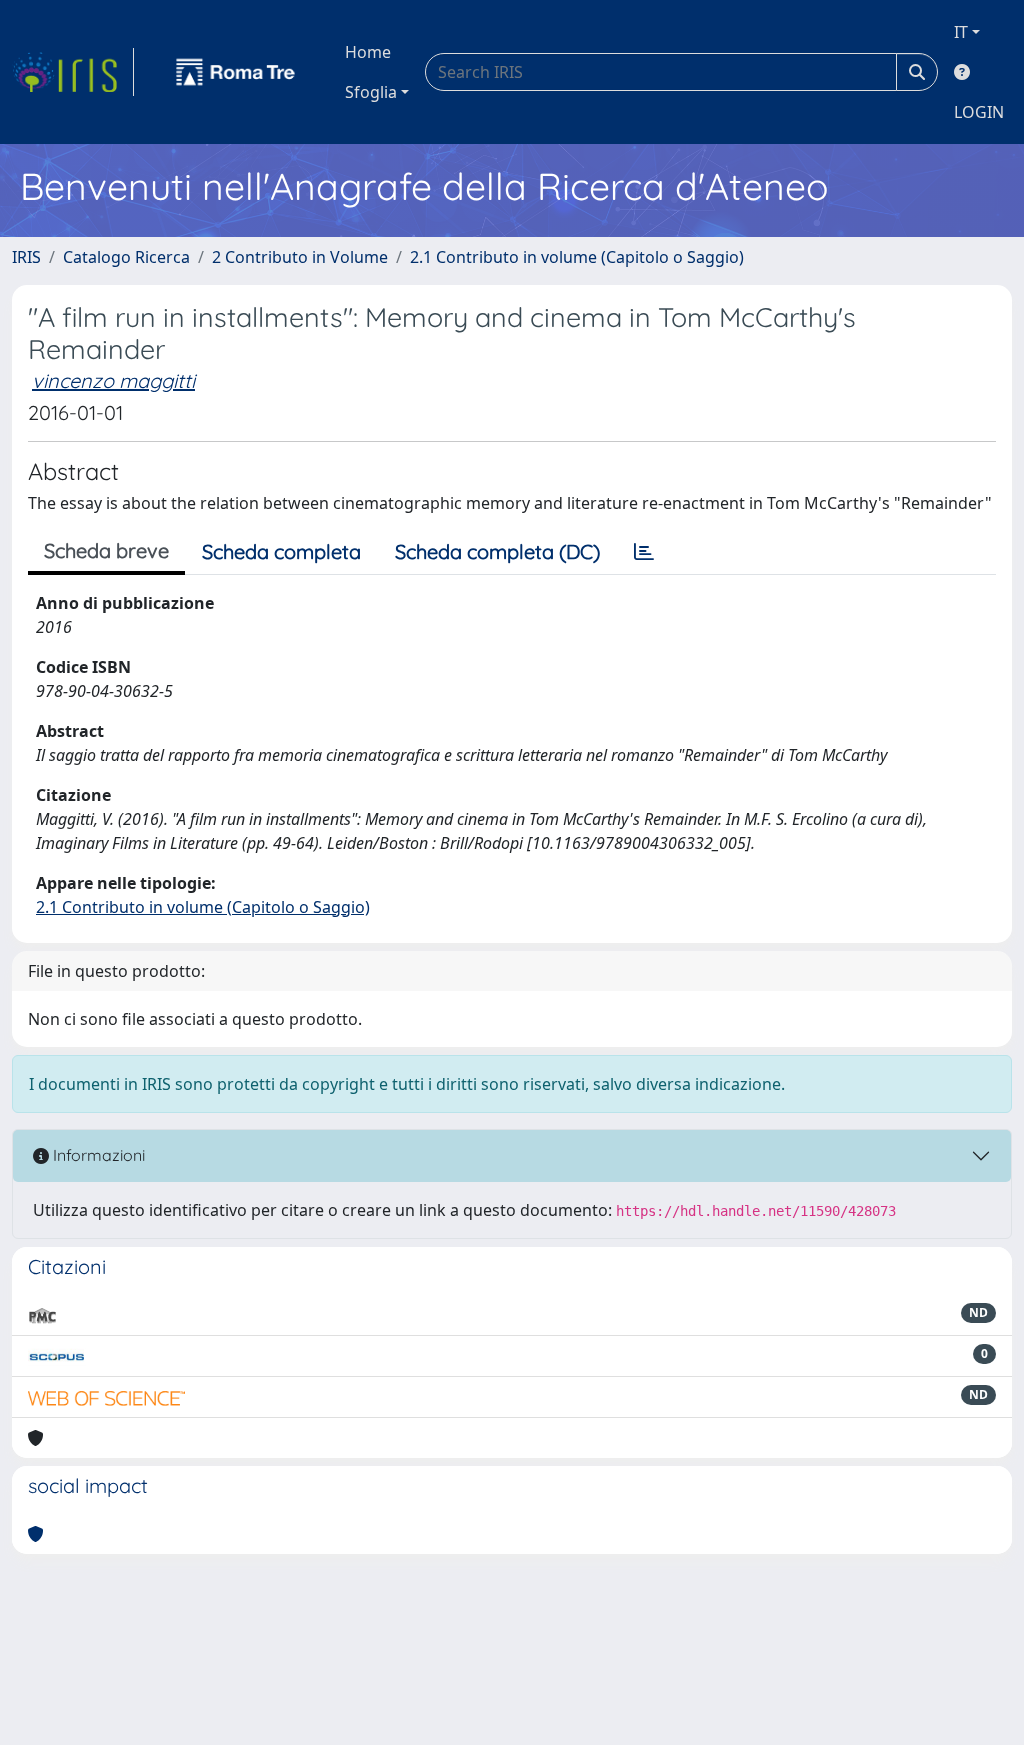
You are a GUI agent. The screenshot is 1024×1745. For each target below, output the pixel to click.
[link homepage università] (236, 72)
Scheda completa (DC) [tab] (497, 551)
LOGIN (979, 112)
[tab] (644, 552)
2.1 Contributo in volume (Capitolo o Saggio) (577, 257)
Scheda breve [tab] (106, 550)
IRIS (26, 257)
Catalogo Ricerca (126, 257)
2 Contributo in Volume (300, 257)
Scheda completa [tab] (281, 551)
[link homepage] (73, 72)
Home (368, 52)
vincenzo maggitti (113, 380)
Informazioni (97, 1155)
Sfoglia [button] (371, 92)
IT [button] (961, 32)
